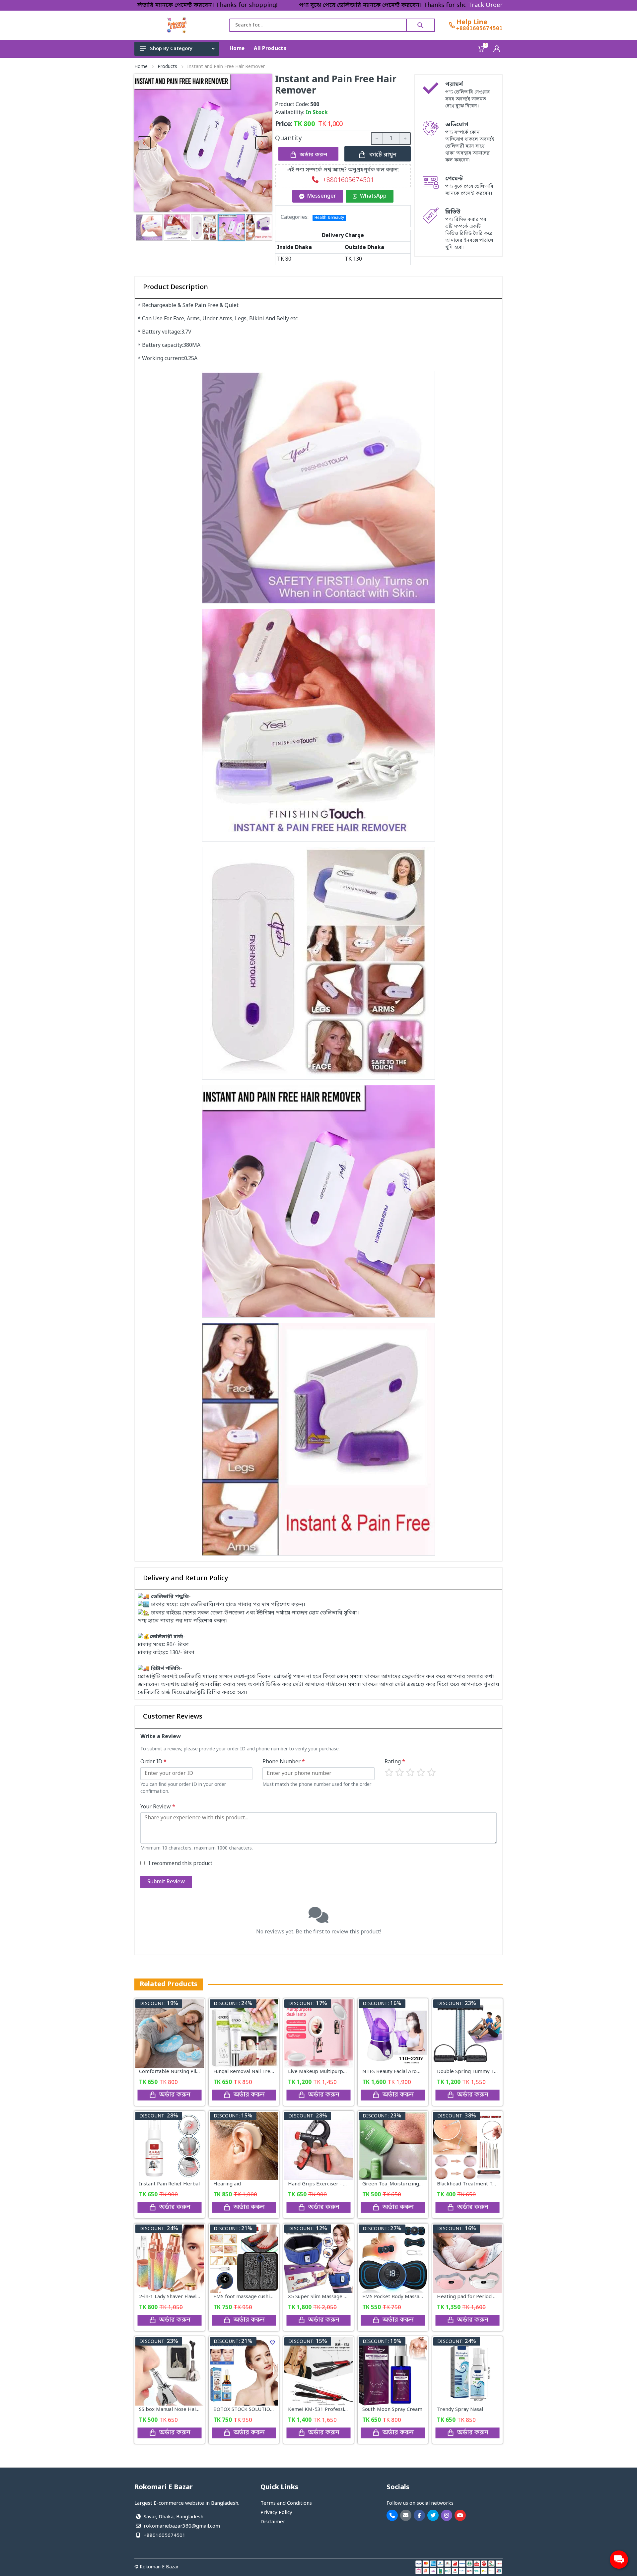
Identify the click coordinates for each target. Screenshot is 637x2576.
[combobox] (318, 25)
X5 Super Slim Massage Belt (321, 2297)
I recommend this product (180, 1864)
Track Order (485, 5)
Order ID (153, 1762)
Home (141, 67)
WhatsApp (373, 196)
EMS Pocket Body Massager (395, 2297)
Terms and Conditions (286, 2503)
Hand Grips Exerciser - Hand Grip (328, 2184)
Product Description (176, 287)
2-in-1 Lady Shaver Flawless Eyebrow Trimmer (194, 2297)
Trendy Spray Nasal (460, 2410)
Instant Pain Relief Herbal (169, 2184)
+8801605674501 (479, 29)
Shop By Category (171, 49)
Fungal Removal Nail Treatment (250, 2072)
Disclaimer (273, 2522)
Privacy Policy (276, 2513)
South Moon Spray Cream (392, 2410)
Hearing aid (227, 2184)
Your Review (158, 1807)
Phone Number (284, 1762)
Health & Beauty (329, 218)
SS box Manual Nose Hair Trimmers (181, 2410)
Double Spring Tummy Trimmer (475, 2072)
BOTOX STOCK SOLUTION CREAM (253, 2410)
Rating (395, 1762)
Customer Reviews (173, 1717)
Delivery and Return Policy (186, 1579)
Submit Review (166, 1882)
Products (167, 67)
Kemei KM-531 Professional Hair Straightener (343, 2410)
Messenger (322, 196)
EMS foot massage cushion (245, 2297)
